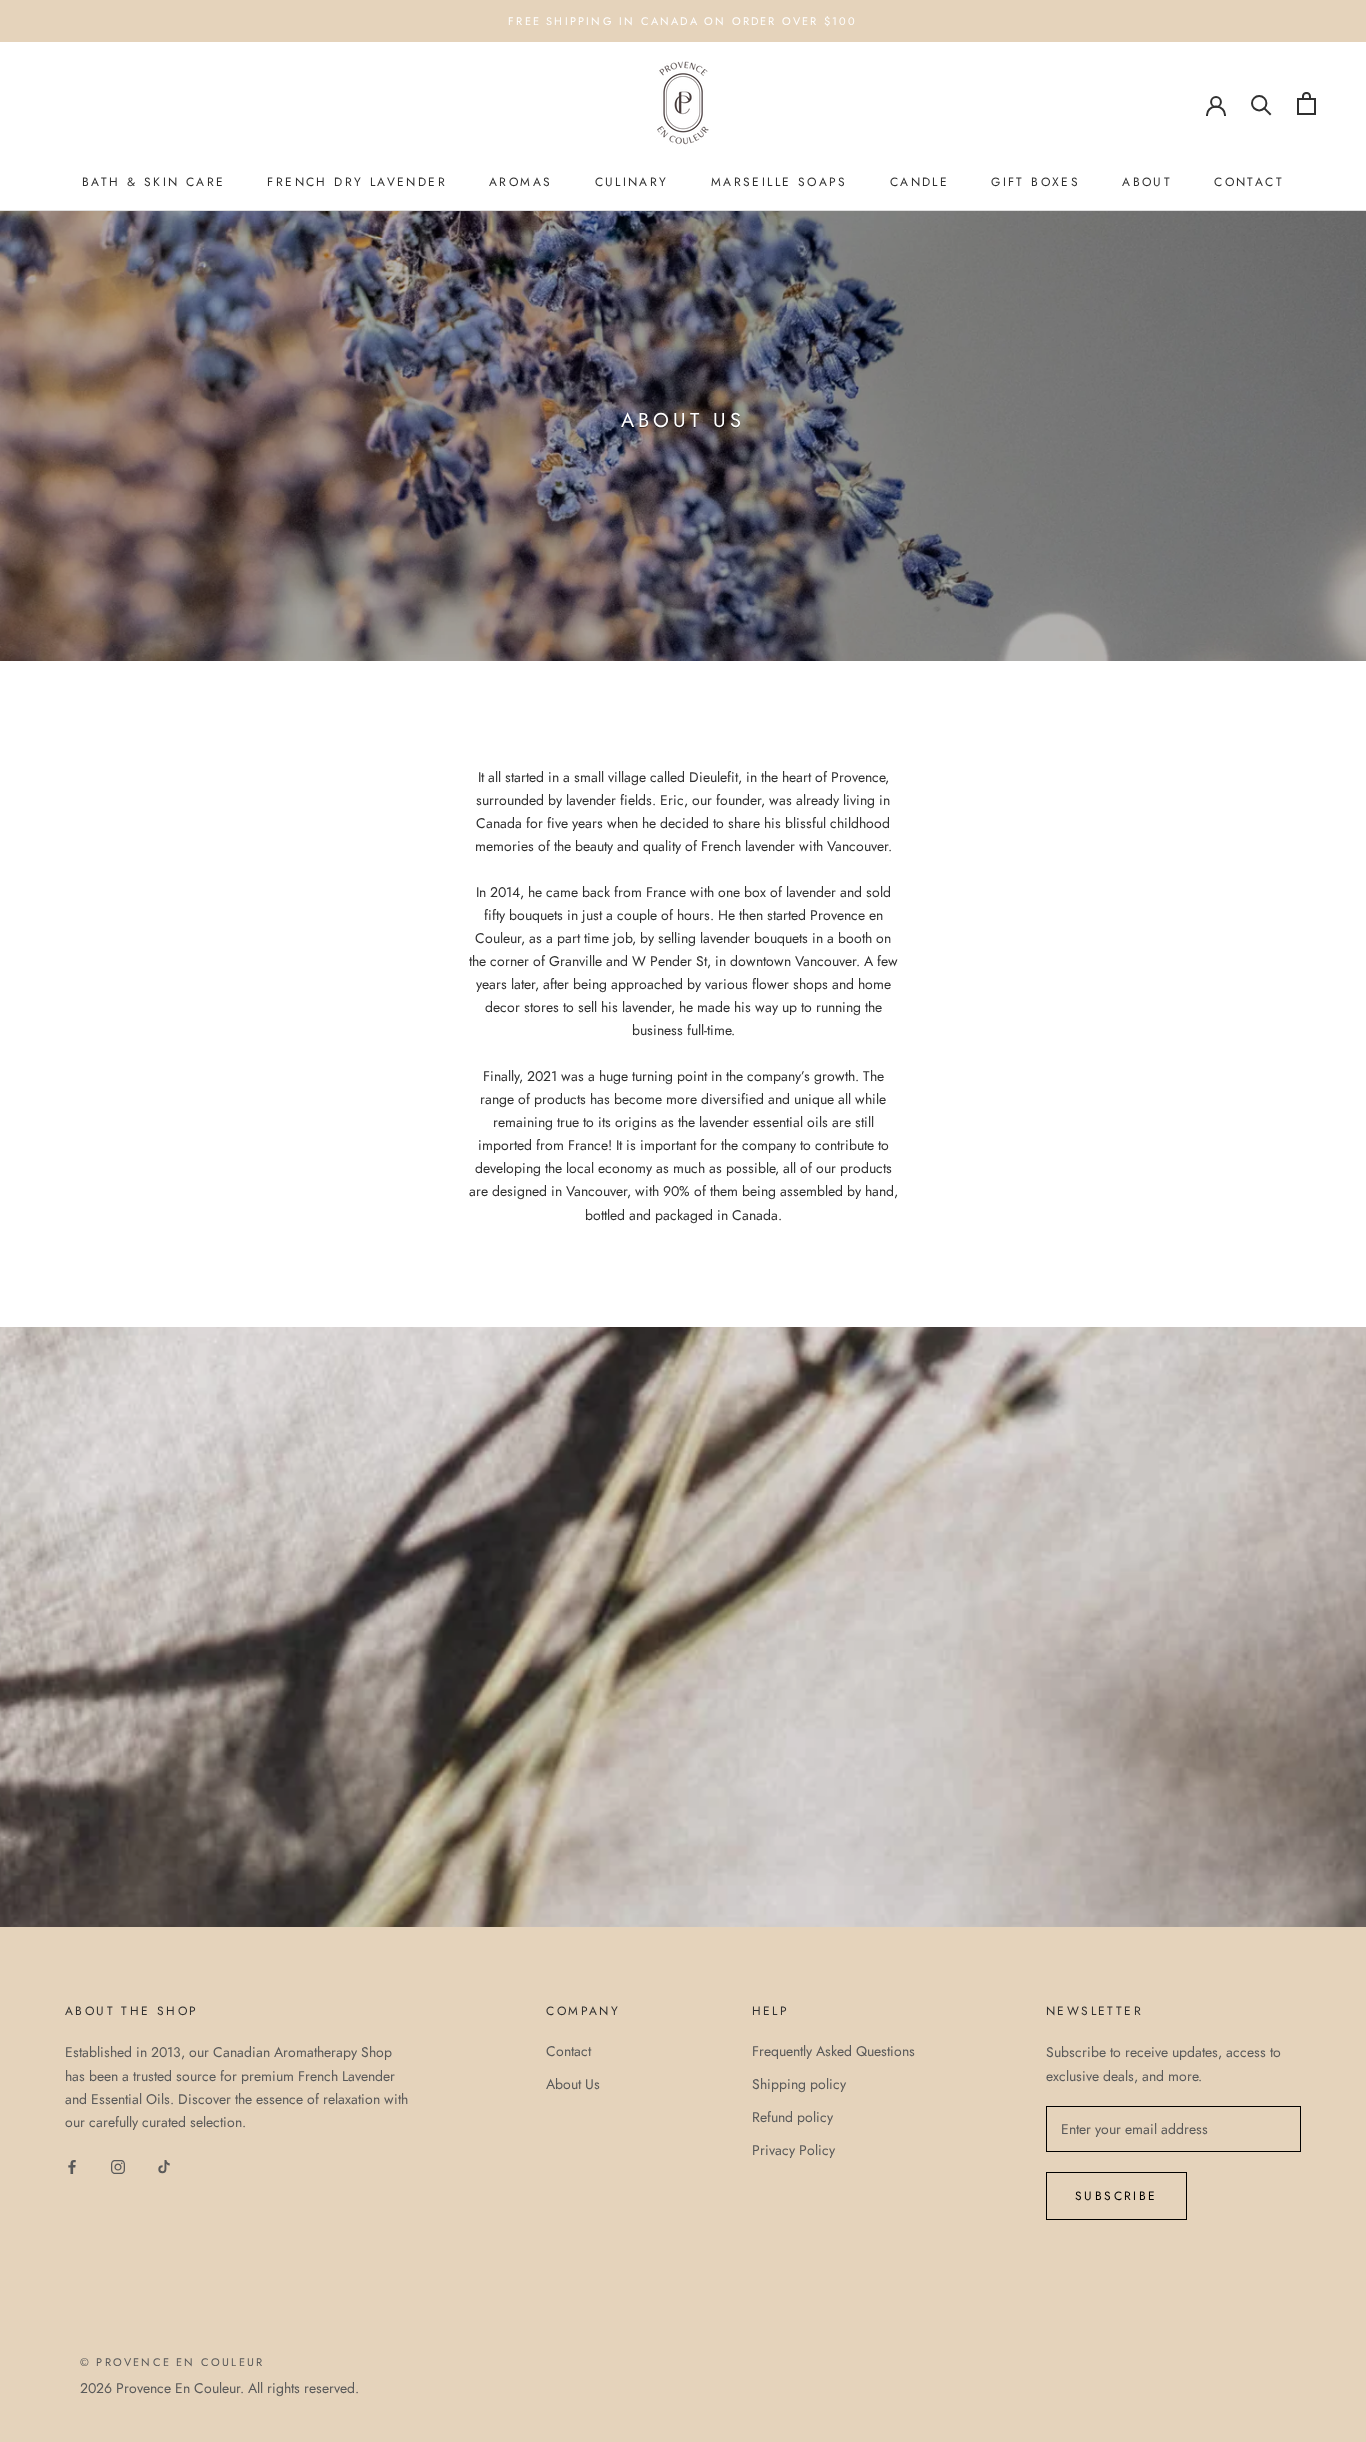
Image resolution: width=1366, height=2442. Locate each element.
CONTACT (1249, 182)
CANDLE (919, 182)
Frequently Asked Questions (833, 2051)
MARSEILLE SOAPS (779, 182)
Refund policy (792, 2117)
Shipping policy (799, 2084)
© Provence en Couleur (172, 2362)
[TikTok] (164, 2165)
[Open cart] (1306, 103)
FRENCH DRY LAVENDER (357, 182)
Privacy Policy (793, 2150)
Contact (568, 2051)
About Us (573, 2084)
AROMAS (520, 182)
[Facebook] (72, 2165)
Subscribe (1116, 2196)
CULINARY (632, 182)
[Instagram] (118, 2165)
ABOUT (1147, 182)
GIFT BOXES (1035, 182)
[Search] (1261, 103)
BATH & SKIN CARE (153, 182)
